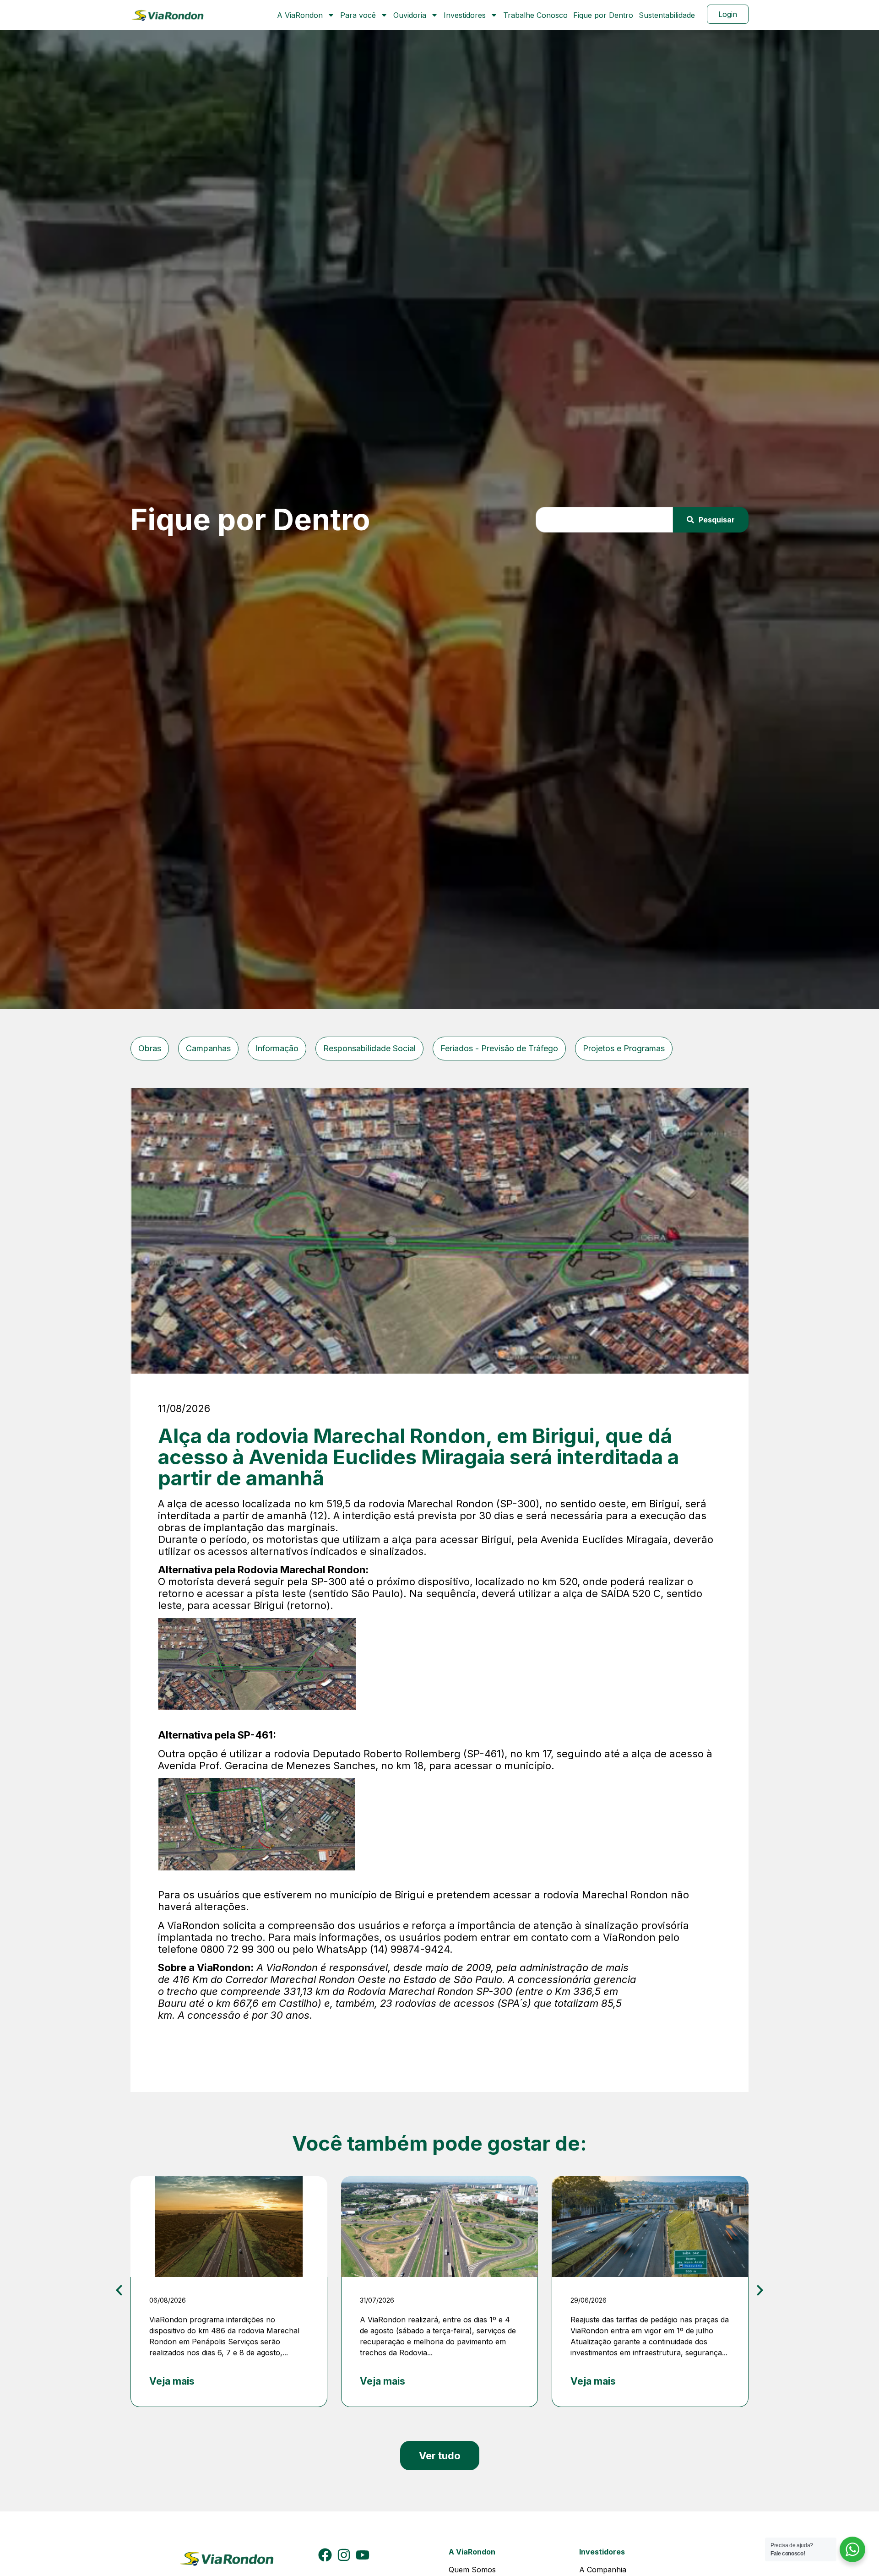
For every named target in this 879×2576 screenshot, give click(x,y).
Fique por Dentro (603, 15)
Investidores (465, 15)
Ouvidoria (410, 15)
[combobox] (605, 520)
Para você (358, 15)
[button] (119, 2290)
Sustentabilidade (667, 15)
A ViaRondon (300, 15)
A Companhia (603, 2570)
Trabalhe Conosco (535, 15)
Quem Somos (472, 2570)
